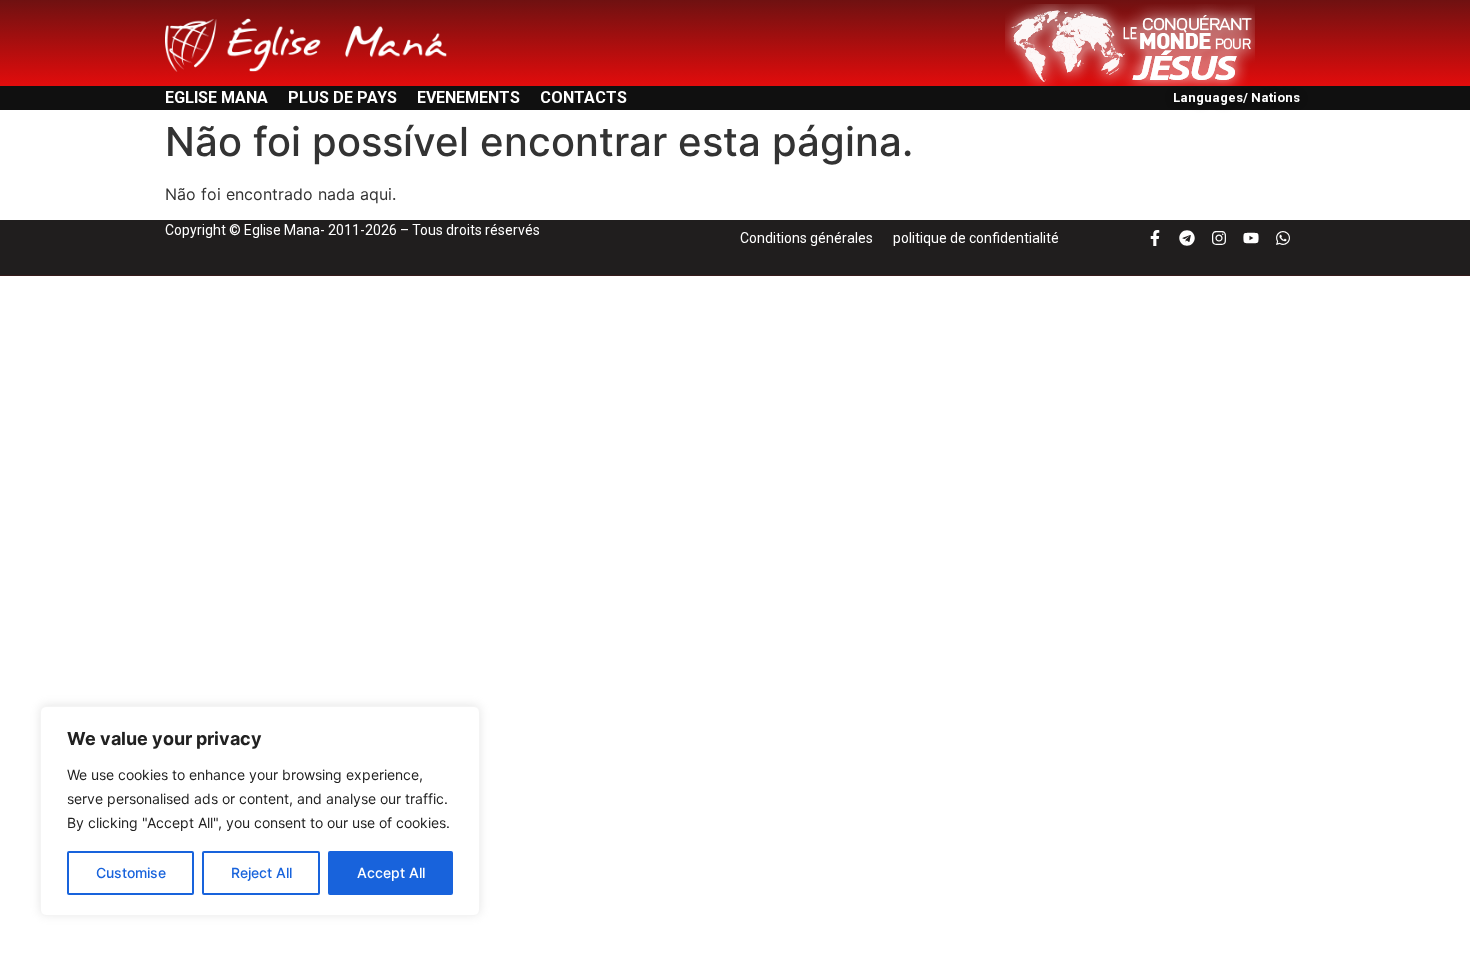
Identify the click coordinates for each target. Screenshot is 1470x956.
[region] (260, 811)
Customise (131, 872)
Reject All (261, 872)
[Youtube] (1251, 238)
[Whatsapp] (1283, 238)
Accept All (391, 872)
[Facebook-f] (1155, 238)
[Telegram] (1187, 238)
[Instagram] (1219, 238)
